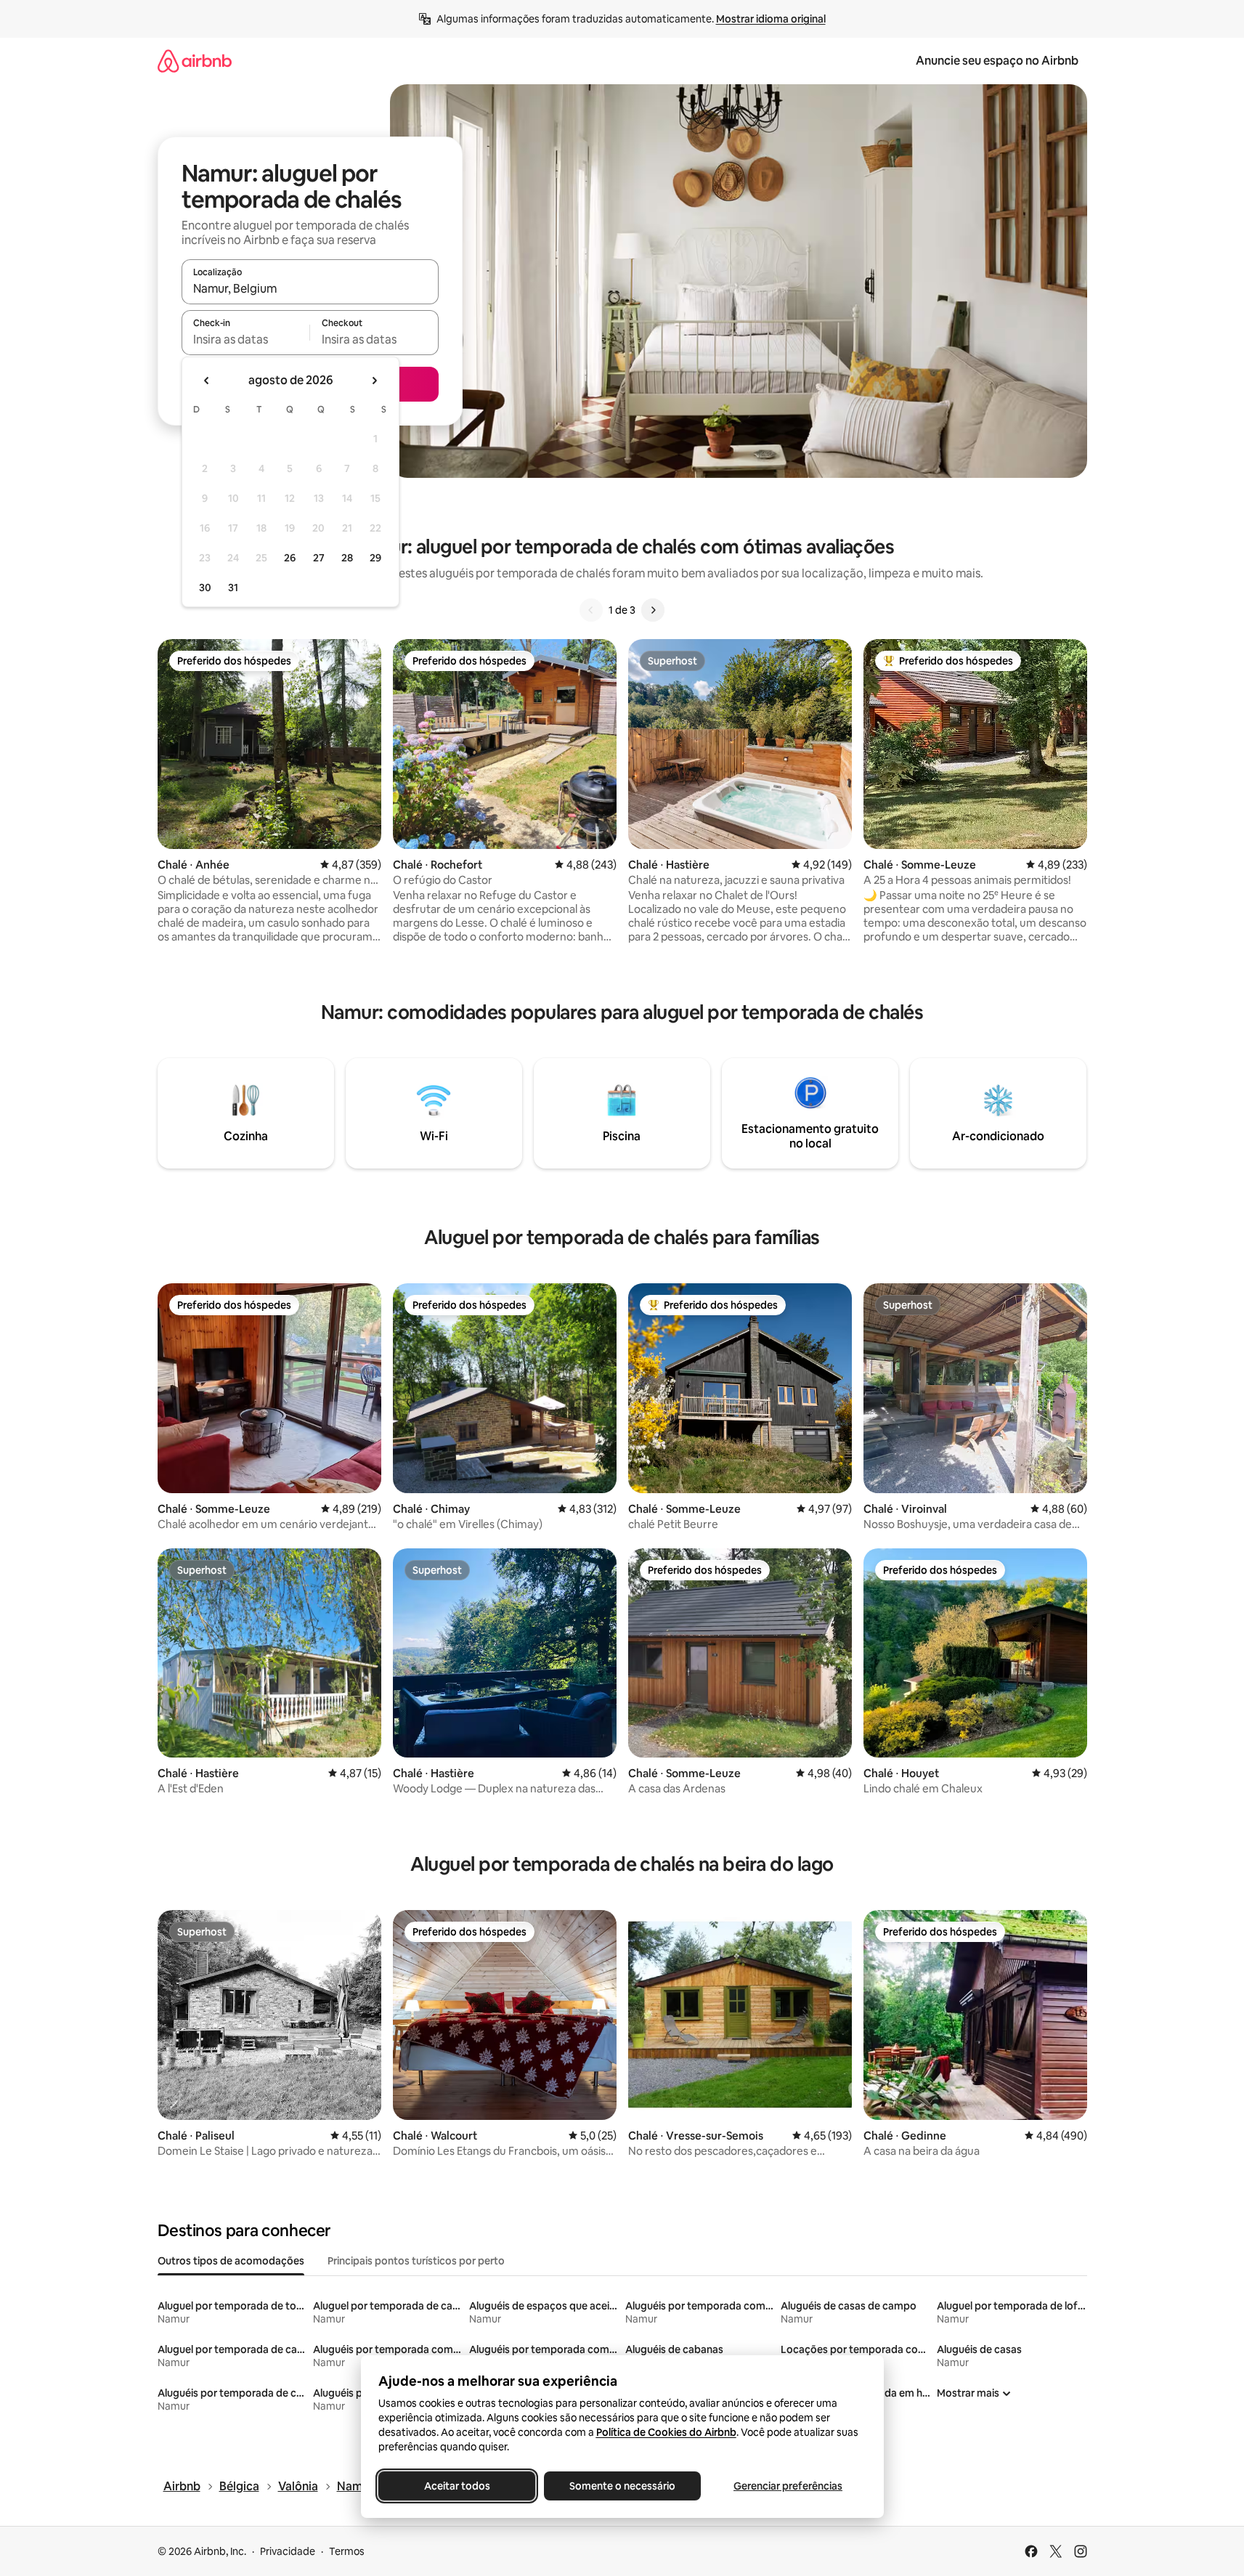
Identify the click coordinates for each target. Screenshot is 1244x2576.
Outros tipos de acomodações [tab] (231, 2261)
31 (233, 588)
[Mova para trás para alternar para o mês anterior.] (207, 381)
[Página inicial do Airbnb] (195, 61)
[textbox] (246, 339)
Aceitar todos (456, 2486)
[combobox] (310, 288)
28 (347, 558)
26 (290, 558)
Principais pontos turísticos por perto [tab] (416, 2261)
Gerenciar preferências (788, 2486)
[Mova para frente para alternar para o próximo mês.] (374, 381)
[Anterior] (591, 610)
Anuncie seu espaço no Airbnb (997, 61)
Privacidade (288, 2551)
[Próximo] (653, 610)
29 (375, 558)
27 (319, 558)
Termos (347, 2551)
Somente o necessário (622, 2486)
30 (205, 588)
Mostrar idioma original (771, 19)
